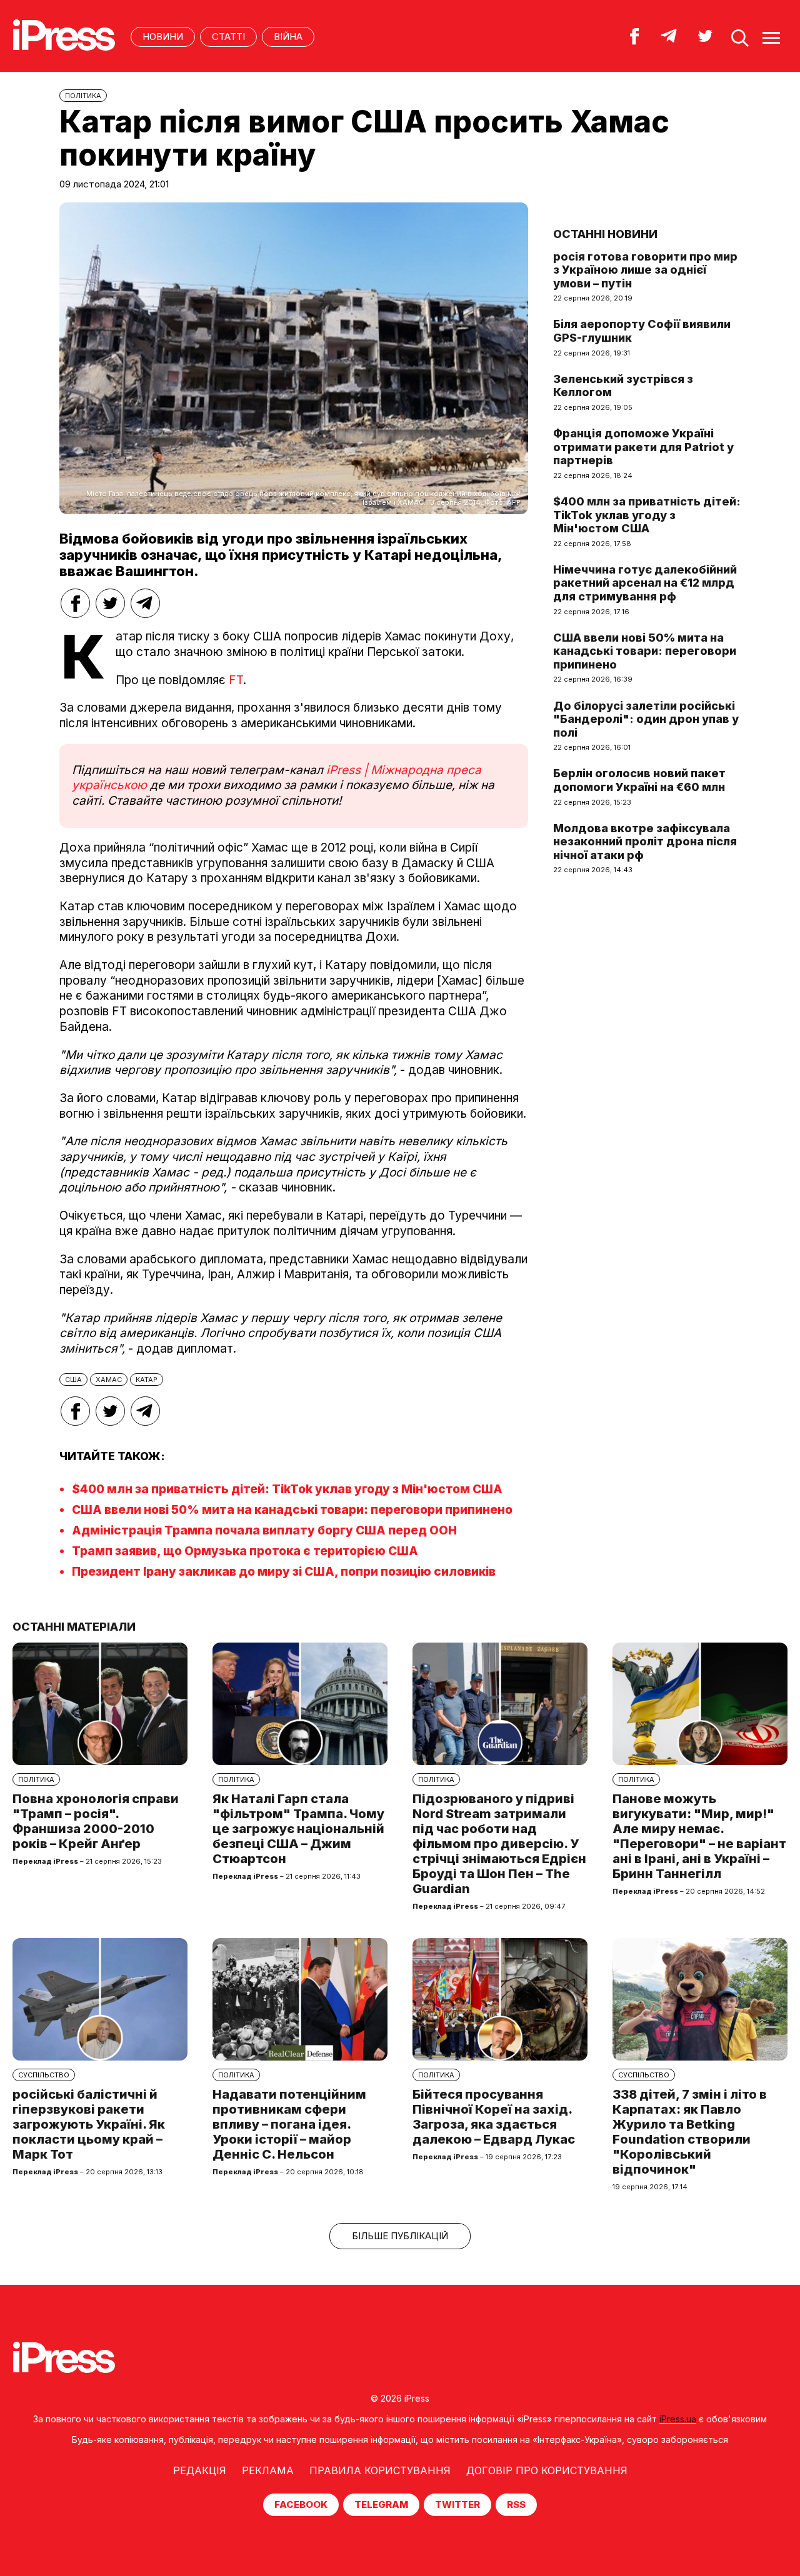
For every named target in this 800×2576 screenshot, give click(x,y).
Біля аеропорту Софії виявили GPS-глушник (642, 331)
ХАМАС (109, 1380)
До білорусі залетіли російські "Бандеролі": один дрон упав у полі (646, 719)
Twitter (457, 2504)
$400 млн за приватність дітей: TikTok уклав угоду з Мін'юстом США (287, 1489)
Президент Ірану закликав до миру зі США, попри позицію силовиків (284, 1572)
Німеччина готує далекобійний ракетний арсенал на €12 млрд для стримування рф (645, 583)
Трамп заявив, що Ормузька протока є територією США (245, 1551)
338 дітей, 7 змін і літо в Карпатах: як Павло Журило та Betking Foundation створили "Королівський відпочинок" (690, 2132)
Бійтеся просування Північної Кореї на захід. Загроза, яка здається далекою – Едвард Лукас (494, 2117)
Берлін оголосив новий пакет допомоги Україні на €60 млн (639, 780)
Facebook (301, 2504)
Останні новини (605, 234)
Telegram (381, 2504)
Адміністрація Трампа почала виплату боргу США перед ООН (264, 1530)
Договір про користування (547, 2470)
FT (236, 680)
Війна (288, 37)
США (73, 1380)
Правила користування (380, 2470)
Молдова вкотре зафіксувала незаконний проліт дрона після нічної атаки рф (645, 842)
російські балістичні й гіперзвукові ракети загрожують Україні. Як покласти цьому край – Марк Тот (89, 2124)
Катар (147, 1380)
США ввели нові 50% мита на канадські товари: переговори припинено (292, 1510)
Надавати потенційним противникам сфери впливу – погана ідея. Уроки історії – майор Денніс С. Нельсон (289, 2124)
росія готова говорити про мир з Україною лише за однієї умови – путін (645, 270)
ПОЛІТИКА (83, 96)
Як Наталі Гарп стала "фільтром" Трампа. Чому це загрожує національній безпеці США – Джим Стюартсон (298, 1829)
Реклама (268, 2470)
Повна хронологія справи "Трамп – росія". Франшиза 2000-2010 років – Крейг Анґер (96, 1821)
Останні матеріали (74, 1627)
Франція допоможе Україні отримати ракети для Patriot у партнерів (643, 447)
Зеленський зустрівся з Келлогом (623, 386)
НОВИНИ (163, 37)
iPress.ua (678, 2419)
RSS (516, 2504)
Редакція (200, 2470)
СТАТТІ (228, 37)
